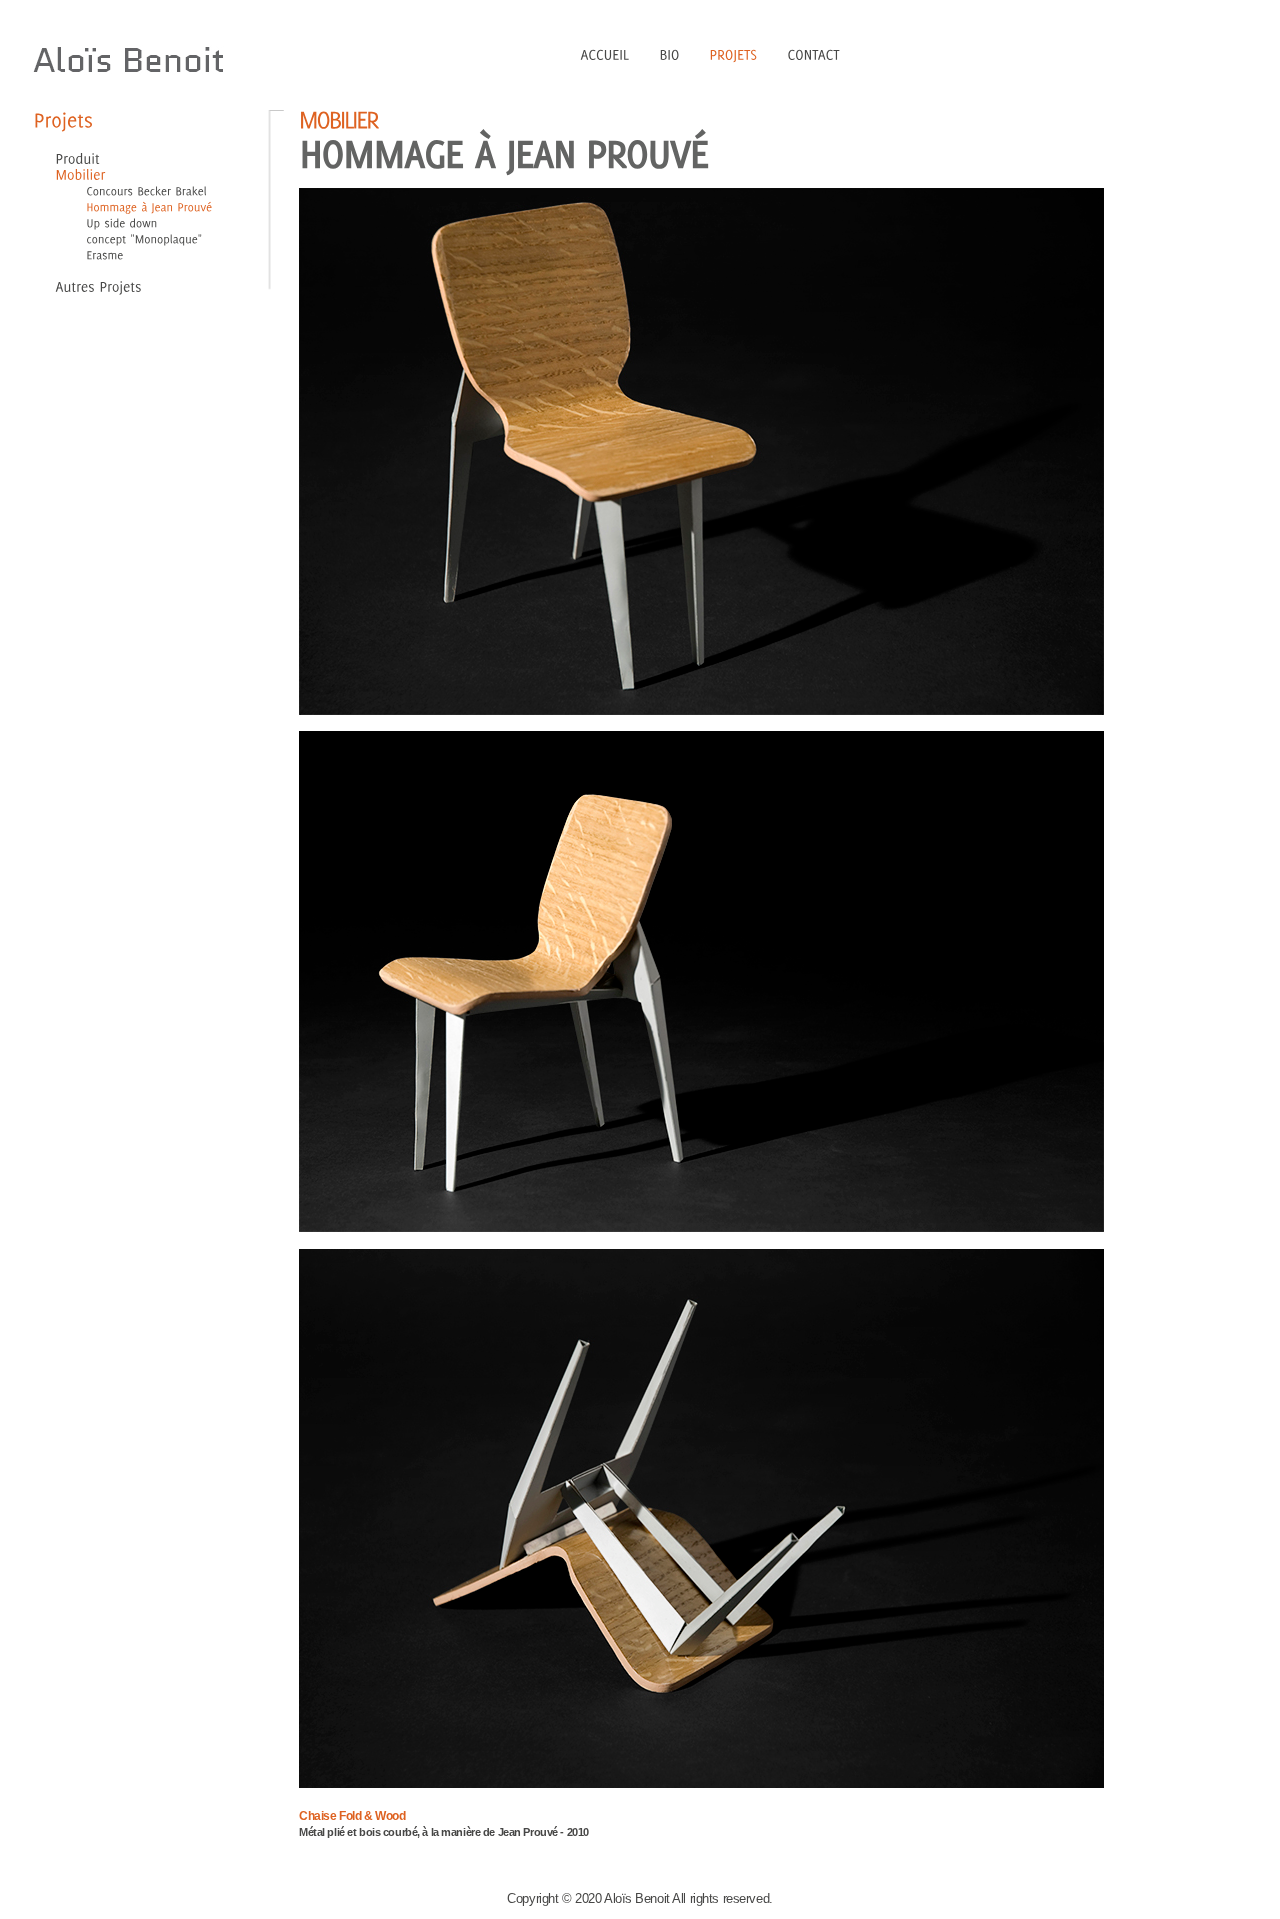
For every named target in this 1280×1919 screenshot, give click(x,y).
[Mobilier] (81, 172)
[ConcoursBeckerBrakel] (131, 190)
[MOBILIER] (338, 118)
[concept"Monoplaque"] (129, 238)
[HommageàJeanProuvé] (134, 206)
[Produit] (78, 157)
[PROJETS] (734, 52)
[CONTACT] (814, 52)
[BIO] (670, 52)
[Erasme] (89, 254)
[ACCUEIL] (605, 52)
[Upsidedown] (106, 222)
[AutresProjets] (99, 284)
